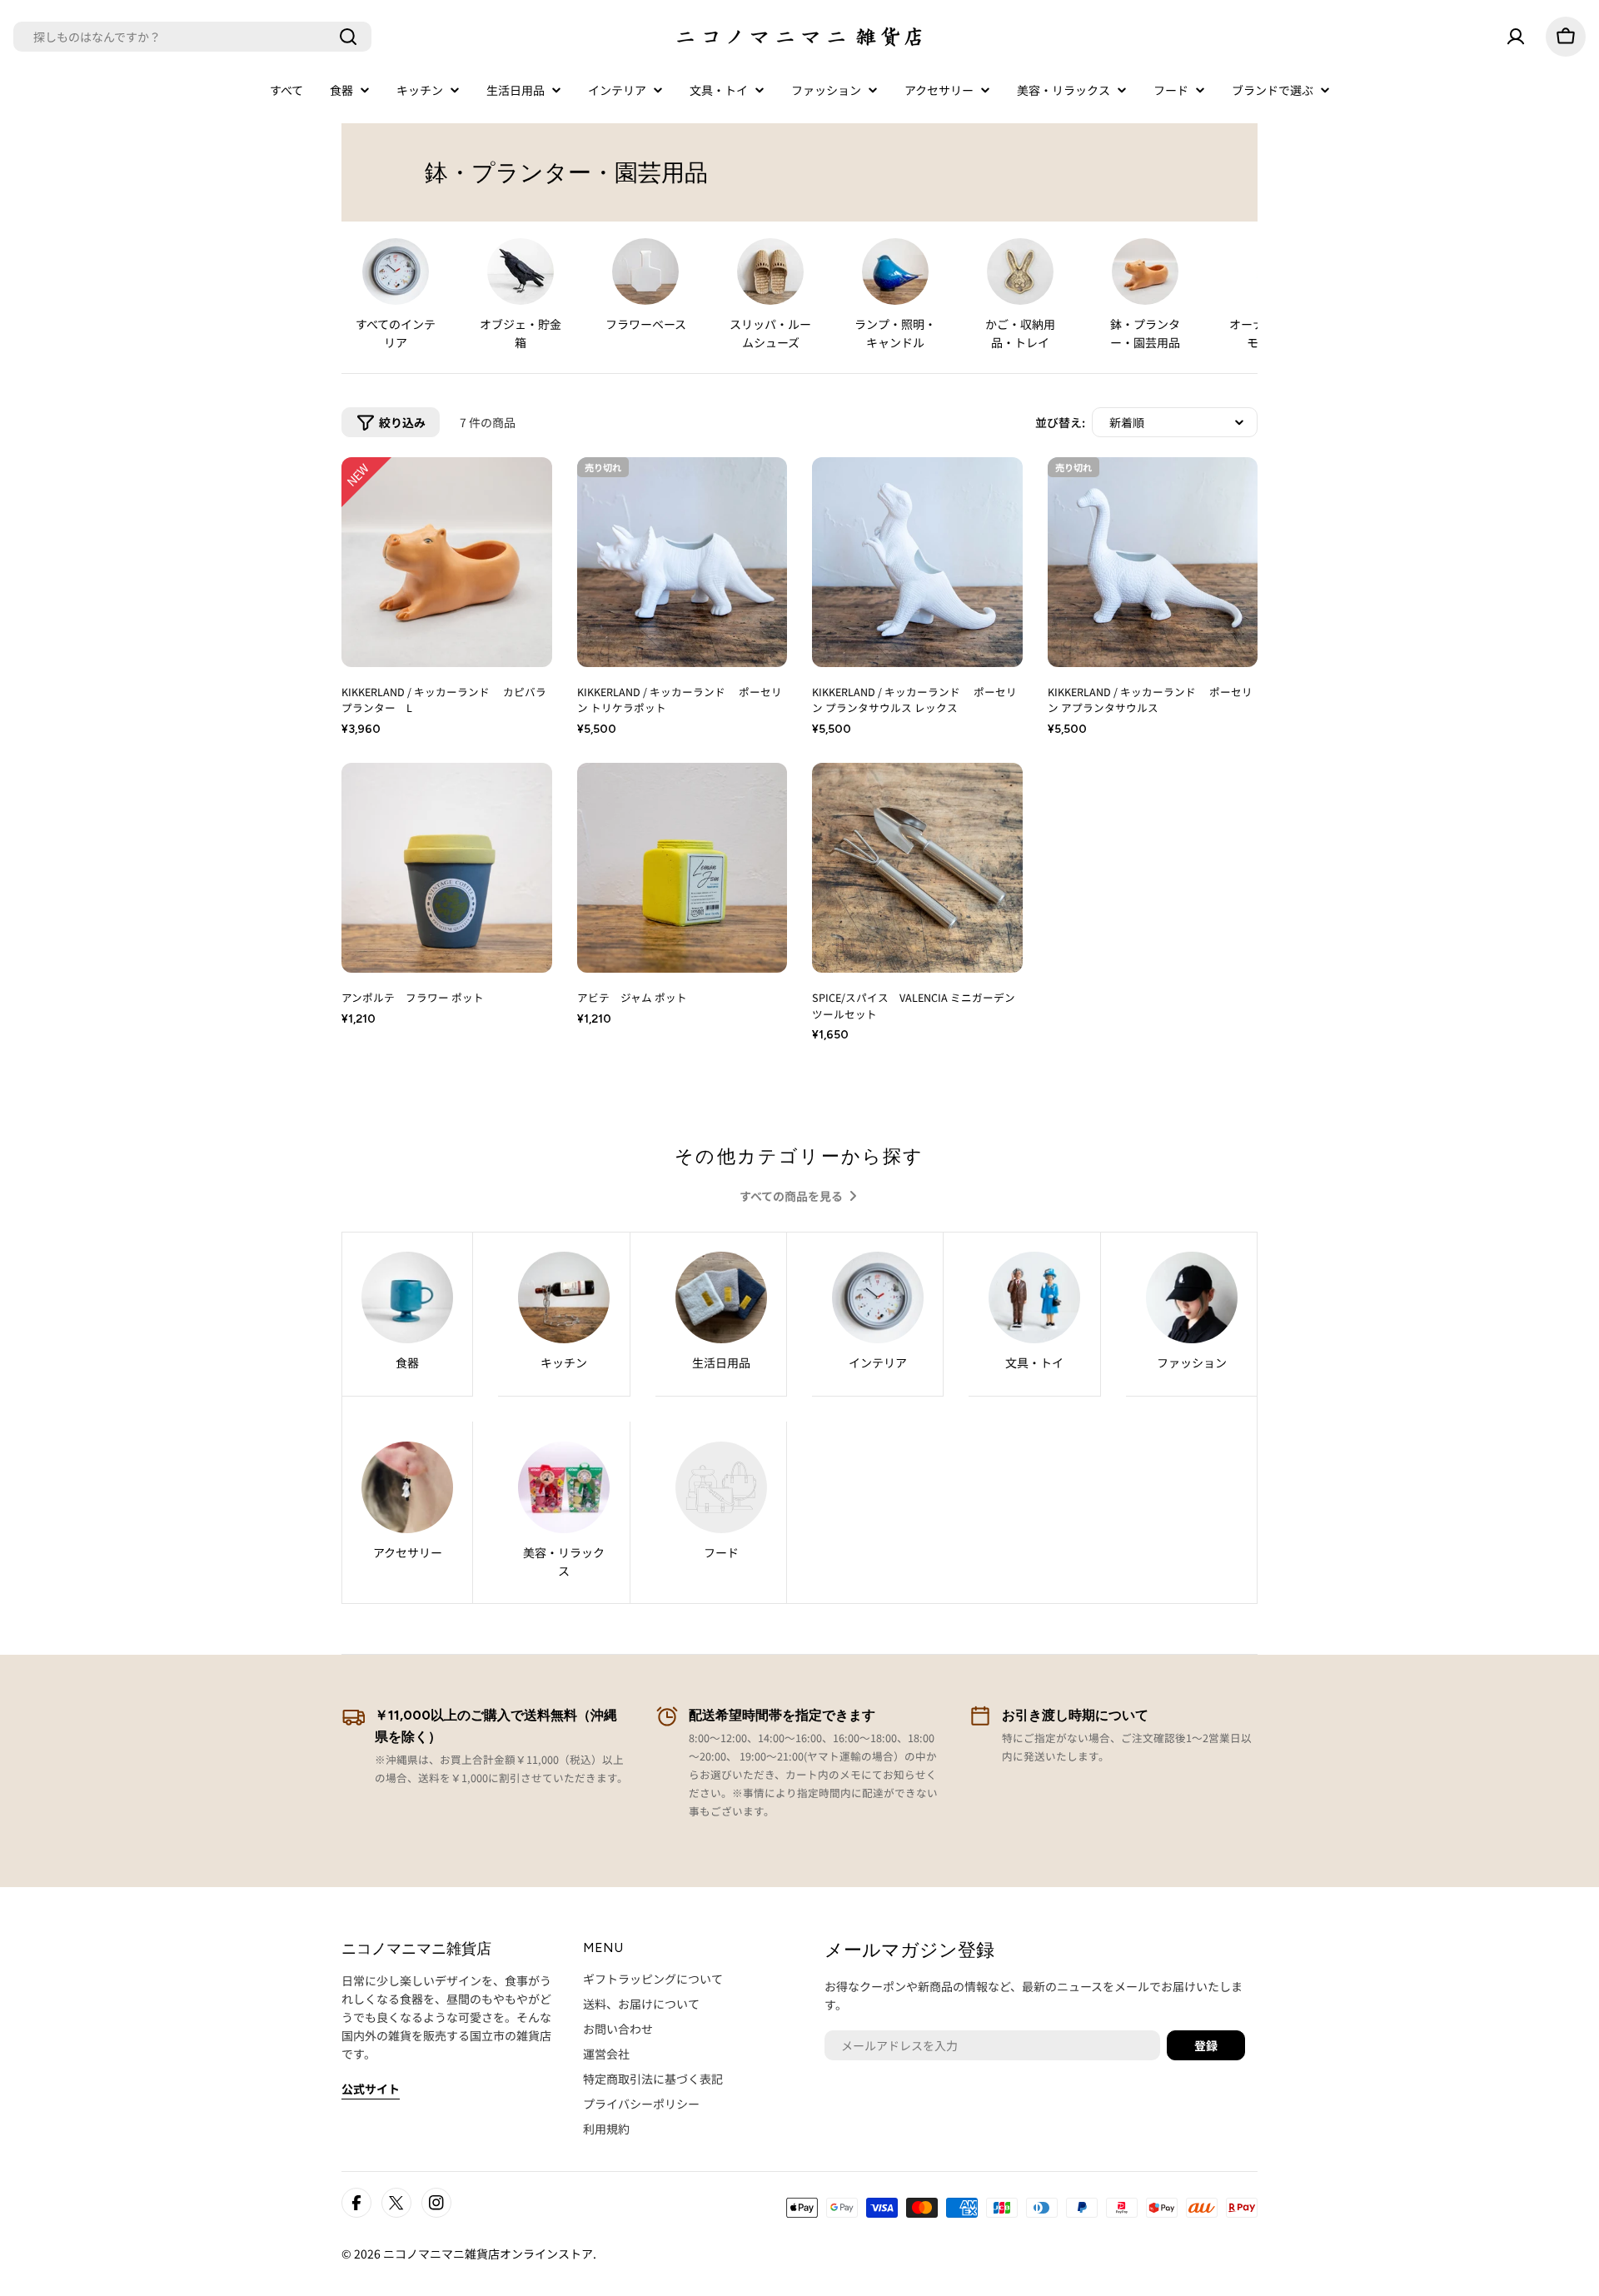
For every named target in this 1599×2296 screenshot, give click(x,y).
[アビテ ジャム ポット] (682, 868)
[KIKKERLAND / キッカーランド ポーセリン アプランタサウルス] (1153, 563)
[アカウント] (1516, 37)
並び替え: (1060, 422)
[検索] (348, 37)
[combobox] (192, 37)
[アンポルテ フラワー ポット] (447, 868)
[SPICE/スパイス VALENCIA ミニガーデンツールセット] (917, 868)
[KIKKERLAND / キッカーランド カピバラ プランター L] (447, 563)
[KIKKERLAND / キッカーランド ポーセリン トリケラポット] (682, 563)
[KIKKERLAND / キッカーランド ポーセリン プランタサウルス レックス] (917, 563)
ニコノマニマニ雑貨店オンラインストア (488, 2254)
